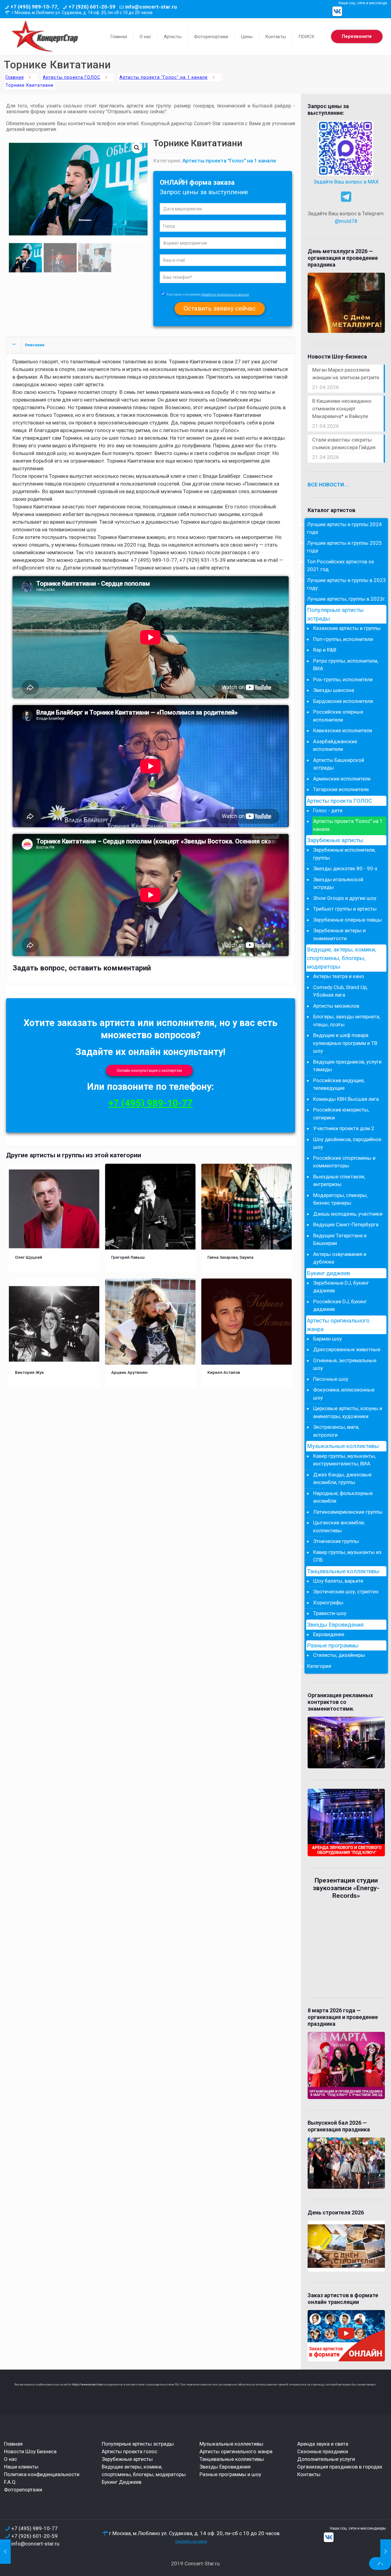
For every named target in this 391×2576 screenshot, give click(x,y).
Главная (15, 77)
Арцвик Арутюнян (129, 1372)
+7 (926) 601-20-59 (92, 7)
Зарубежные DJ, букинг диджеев (341, 1287)
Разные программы (333, 1646)
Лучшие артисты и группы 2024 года (344, 528)
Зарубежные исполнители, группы (344, 854)
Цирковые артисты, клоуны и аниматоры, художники (348, 1412)
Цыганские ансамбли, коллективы (339, 1526)
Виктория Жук (29, 1372)
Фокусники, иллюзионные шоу (344, 1394)
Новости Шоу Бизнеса (30, 2451)
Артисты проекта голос (130, 2451)
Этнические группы (336, 1541)
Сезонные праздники (323, 2451)
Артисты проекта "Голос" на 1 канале (164, 77)
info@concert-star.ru (151, 7)
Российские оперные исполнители (338, 716)
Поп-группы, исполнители (343, 639)
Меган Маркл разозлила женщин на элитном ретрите (346, 374)
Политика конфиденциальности (42, 2474)
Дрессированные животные (347, 1349)
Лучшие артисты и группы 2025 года (344, 547)
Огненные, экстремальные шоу (345, 1364)
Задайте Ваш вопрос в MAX (346, 182)
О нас (11, 2459)
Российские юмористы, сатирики (341, 1114)
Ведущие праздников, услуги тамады (347, 1066)
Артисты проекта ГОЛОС (71, 77)
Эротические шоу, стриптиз (346, 1592)
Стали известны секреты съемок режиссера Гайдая (344, 444)
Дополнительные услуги (326, 2459)
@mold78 (346, 221)
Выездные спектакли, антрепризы (339, 1181)
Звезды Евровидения (335, 1625)
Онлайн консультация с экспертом (149, 1070)
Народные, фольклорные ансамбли (343, 1497)
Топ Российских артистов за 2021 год (340, 566)
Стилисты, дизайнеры (339, 1655)
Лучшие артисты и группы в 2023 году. (346, 584)
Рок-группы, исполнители (343, 679)
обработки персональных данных (225, 295)
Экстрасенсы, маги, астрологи (336, 1431)
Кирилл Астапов (224, 1372)
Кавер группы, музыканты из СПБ (347, 1556)
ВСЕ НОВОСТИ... (328, 485)
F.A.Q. (10, 2482)
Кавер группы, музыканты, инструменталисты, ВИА (344, 1460)
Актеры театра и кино (339, 976)
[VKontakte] (337, 11)
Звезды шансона (334, 690)
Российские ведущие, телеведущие (339, 1084)
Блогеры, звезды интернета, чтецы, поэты (347, 1021)
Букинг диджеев (329, 1273)
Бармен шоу (327, 1339)
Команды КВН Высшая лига (346, 1099)
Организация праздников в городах (340, 2467)
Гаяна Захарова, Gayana (230, 1257)
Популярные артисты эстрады (335, 614)
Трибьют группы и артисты (345, 909)
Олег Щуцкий (29, 1257)
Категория (319, 1666)
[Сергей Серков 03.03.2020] (5, 2552)
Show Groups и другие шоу (345, 898)
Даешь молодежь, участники (348, 1214)
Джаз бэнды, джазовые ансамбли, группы (342, 1479)
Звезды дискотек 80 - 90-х (345, 868)
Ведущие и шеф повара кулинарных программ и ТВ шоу (345, 1043)
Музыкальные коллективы (343, 1446)
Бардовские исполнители (343, 701)
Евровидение (329, 1634)
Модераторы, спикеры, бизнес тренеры (340, 1199)
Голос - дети (328, 810)
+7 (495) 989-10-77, (35, 7)
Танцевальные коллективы (343, 1571)
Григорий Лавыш (128, 1257)
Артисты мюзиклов (336, 1006)
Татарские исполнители (341, 789)
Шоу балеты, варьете (338, 1581)
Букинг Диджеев (122, 2482)
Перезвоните (357, 36)
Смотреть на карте (191, 2541)
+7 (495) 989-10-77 (151, 1103)
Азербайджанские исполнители (335, 745)
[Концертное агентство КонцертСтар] (45, 37)
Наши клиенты (21, 2467)
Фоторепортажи (23, 2490)
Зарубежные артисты (335, 840)
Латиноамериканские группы (348, 1512)
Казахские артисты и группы (347, 628)
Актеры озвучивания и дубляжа (340, 1258)
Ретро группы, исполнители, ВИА (346, 665)
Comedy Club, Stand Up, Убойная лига (340, 991)
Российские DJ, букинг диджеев (340, 1305)
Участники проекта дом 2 (344, 1128)
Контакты (309, 2474)
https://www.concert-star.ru (89, 2385)
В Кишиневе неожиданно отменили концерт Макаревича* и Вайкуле (342, 409)
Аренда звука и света (323, 2444)
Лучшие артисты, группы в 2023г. (347, 599)
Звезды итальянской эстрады (338, 883)
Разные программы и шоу (230, 2474)
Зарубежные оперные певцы (347, 920)
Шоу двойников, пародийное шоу (347, 1143)
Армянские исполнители (342, 779)
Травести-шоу (330, 1613)
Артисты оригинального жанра (338, 1325)
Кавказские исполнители (343, 730)
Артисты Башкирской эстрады (339, 764)
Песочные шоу (331, 1379)
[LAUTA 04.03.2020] (386, 2552)
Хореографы (328, 1603)
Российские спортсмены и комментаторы (344, 1162)
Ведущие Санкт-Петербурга (346, 1224)
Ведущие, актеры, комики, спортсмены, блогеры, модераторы (342, 958)
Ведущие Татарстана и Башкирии (340, 1239)
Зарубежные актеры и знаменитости (339, 934)
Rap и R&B (325, 650)
